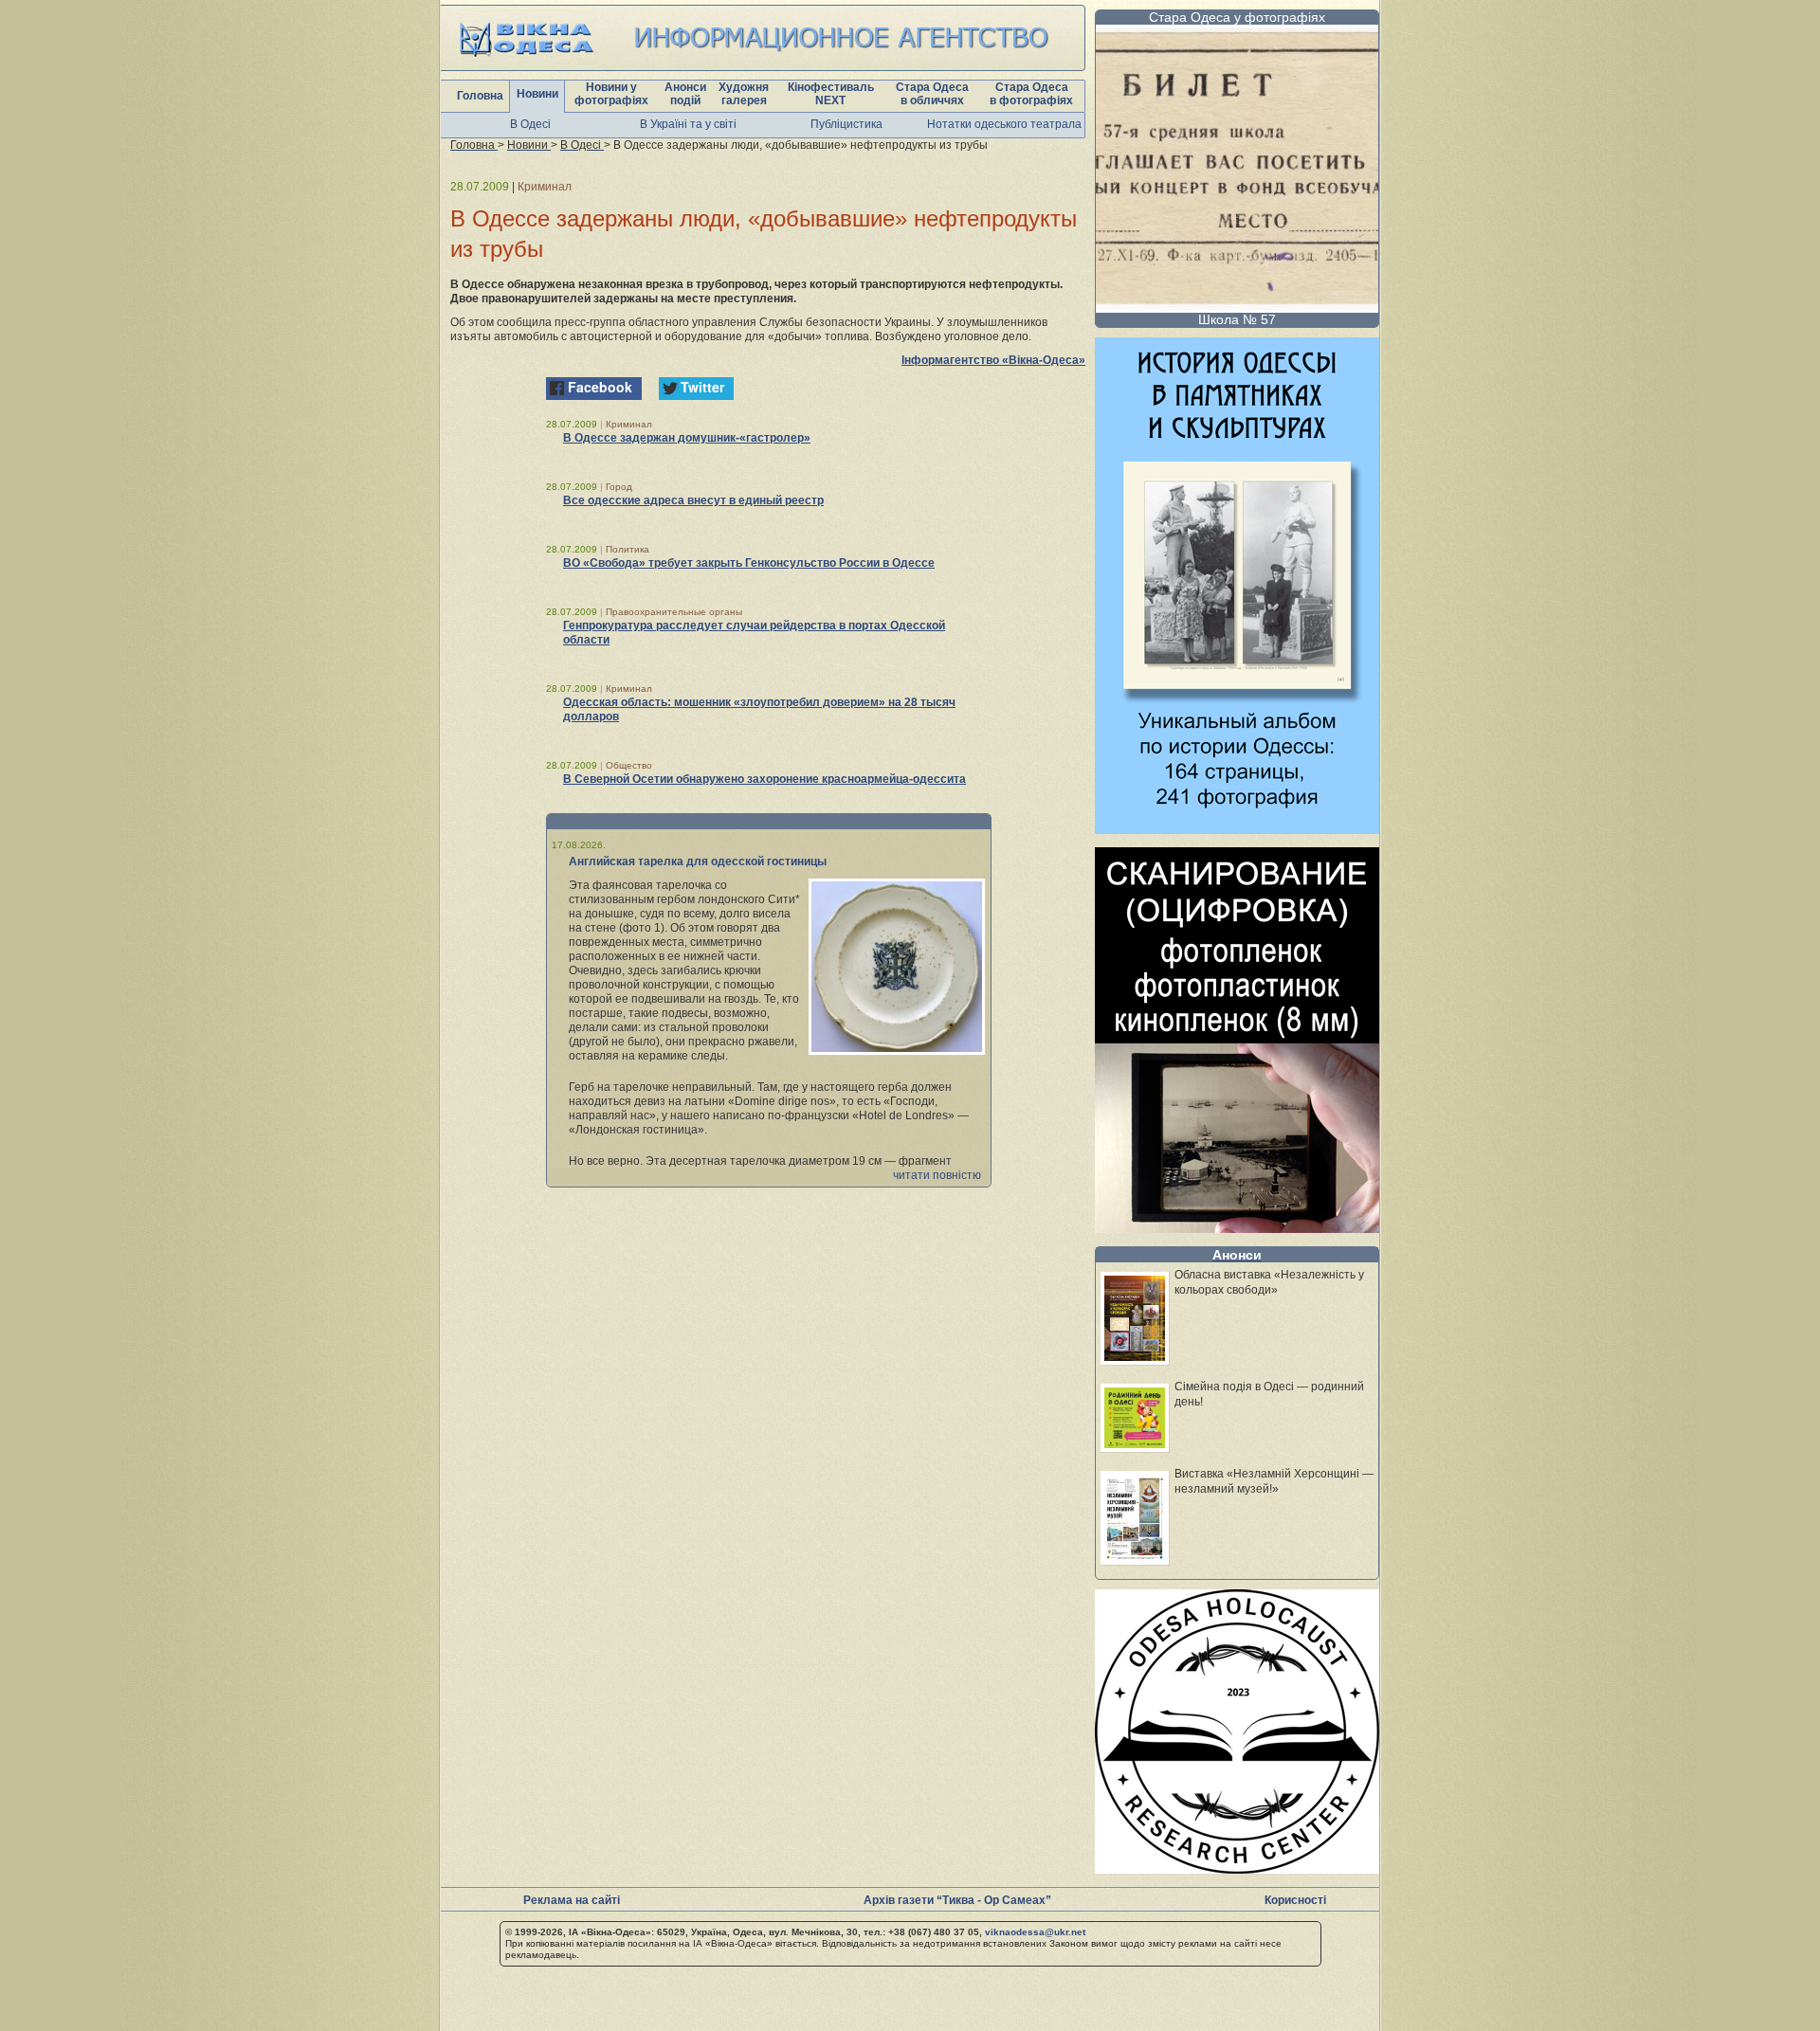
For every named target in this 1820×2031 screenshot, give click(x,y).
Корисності (1295, 1900)
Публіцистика (846, 124)
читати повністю (937, 1175)
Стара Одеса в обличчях (932, 94)
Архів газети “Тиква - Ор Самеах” (957, 1900)
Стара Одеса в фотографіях (1031, 94)
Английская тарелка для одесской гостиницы (698, 861)
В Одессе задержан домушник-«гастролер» (687, 438)
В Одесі (530, 124)
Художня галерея (744, 94)
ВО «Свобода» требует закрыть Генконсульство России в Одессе (749, 563)
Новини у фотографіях (611, 94)
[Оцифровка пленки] (1237, 1228)
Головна (480, 96)
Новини (537, 94)
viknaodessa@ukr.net (1035, 1932)
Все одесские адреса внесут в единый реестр (693, 500)
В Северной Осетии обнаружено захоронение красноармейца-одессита (764, 779)
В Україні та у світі (688, 124)
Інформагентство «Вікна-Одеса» (993, 360)
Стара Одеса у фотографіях (1237, 17)
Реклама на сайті (572, 1900)
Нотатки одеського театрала (1004, 124)
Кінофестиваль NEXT (831, 94)
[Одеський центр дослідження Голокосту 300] (1237, 1868)
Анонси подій (685, 94)
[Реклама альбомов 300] (1237, 829)
